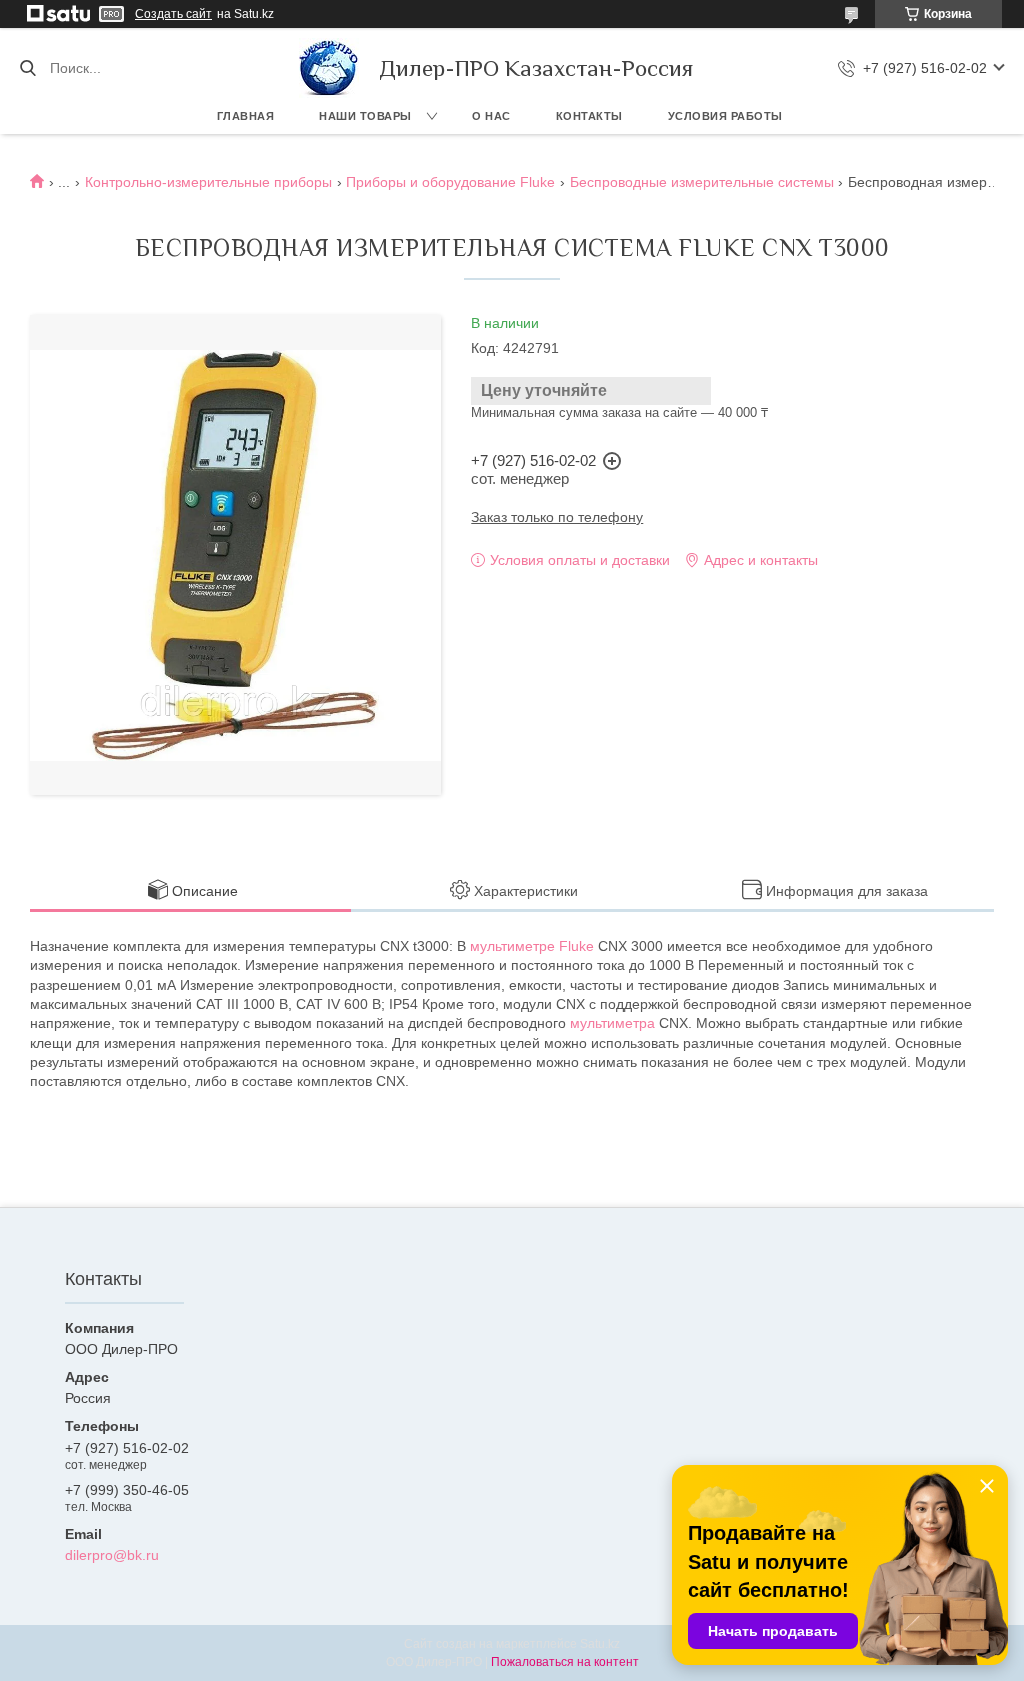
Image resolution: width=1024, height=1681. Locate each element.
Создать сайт (173, 14)
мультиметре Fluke (532, 946)
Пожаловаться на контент (565, 1662)
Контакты (589, 116)
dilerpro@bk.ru (112, 1555)
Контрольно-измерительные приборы (208, 182)
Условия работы (725, 116)
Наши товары (365, 116)
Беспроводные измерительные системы (702, 182)
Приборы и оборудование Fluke (450, 182)
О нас (491, 116)
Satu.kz (600, 1644)
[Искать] (27, 68)
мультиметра (612, 1023)
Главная (246, 116)
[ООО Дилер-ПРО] (329, 68)
